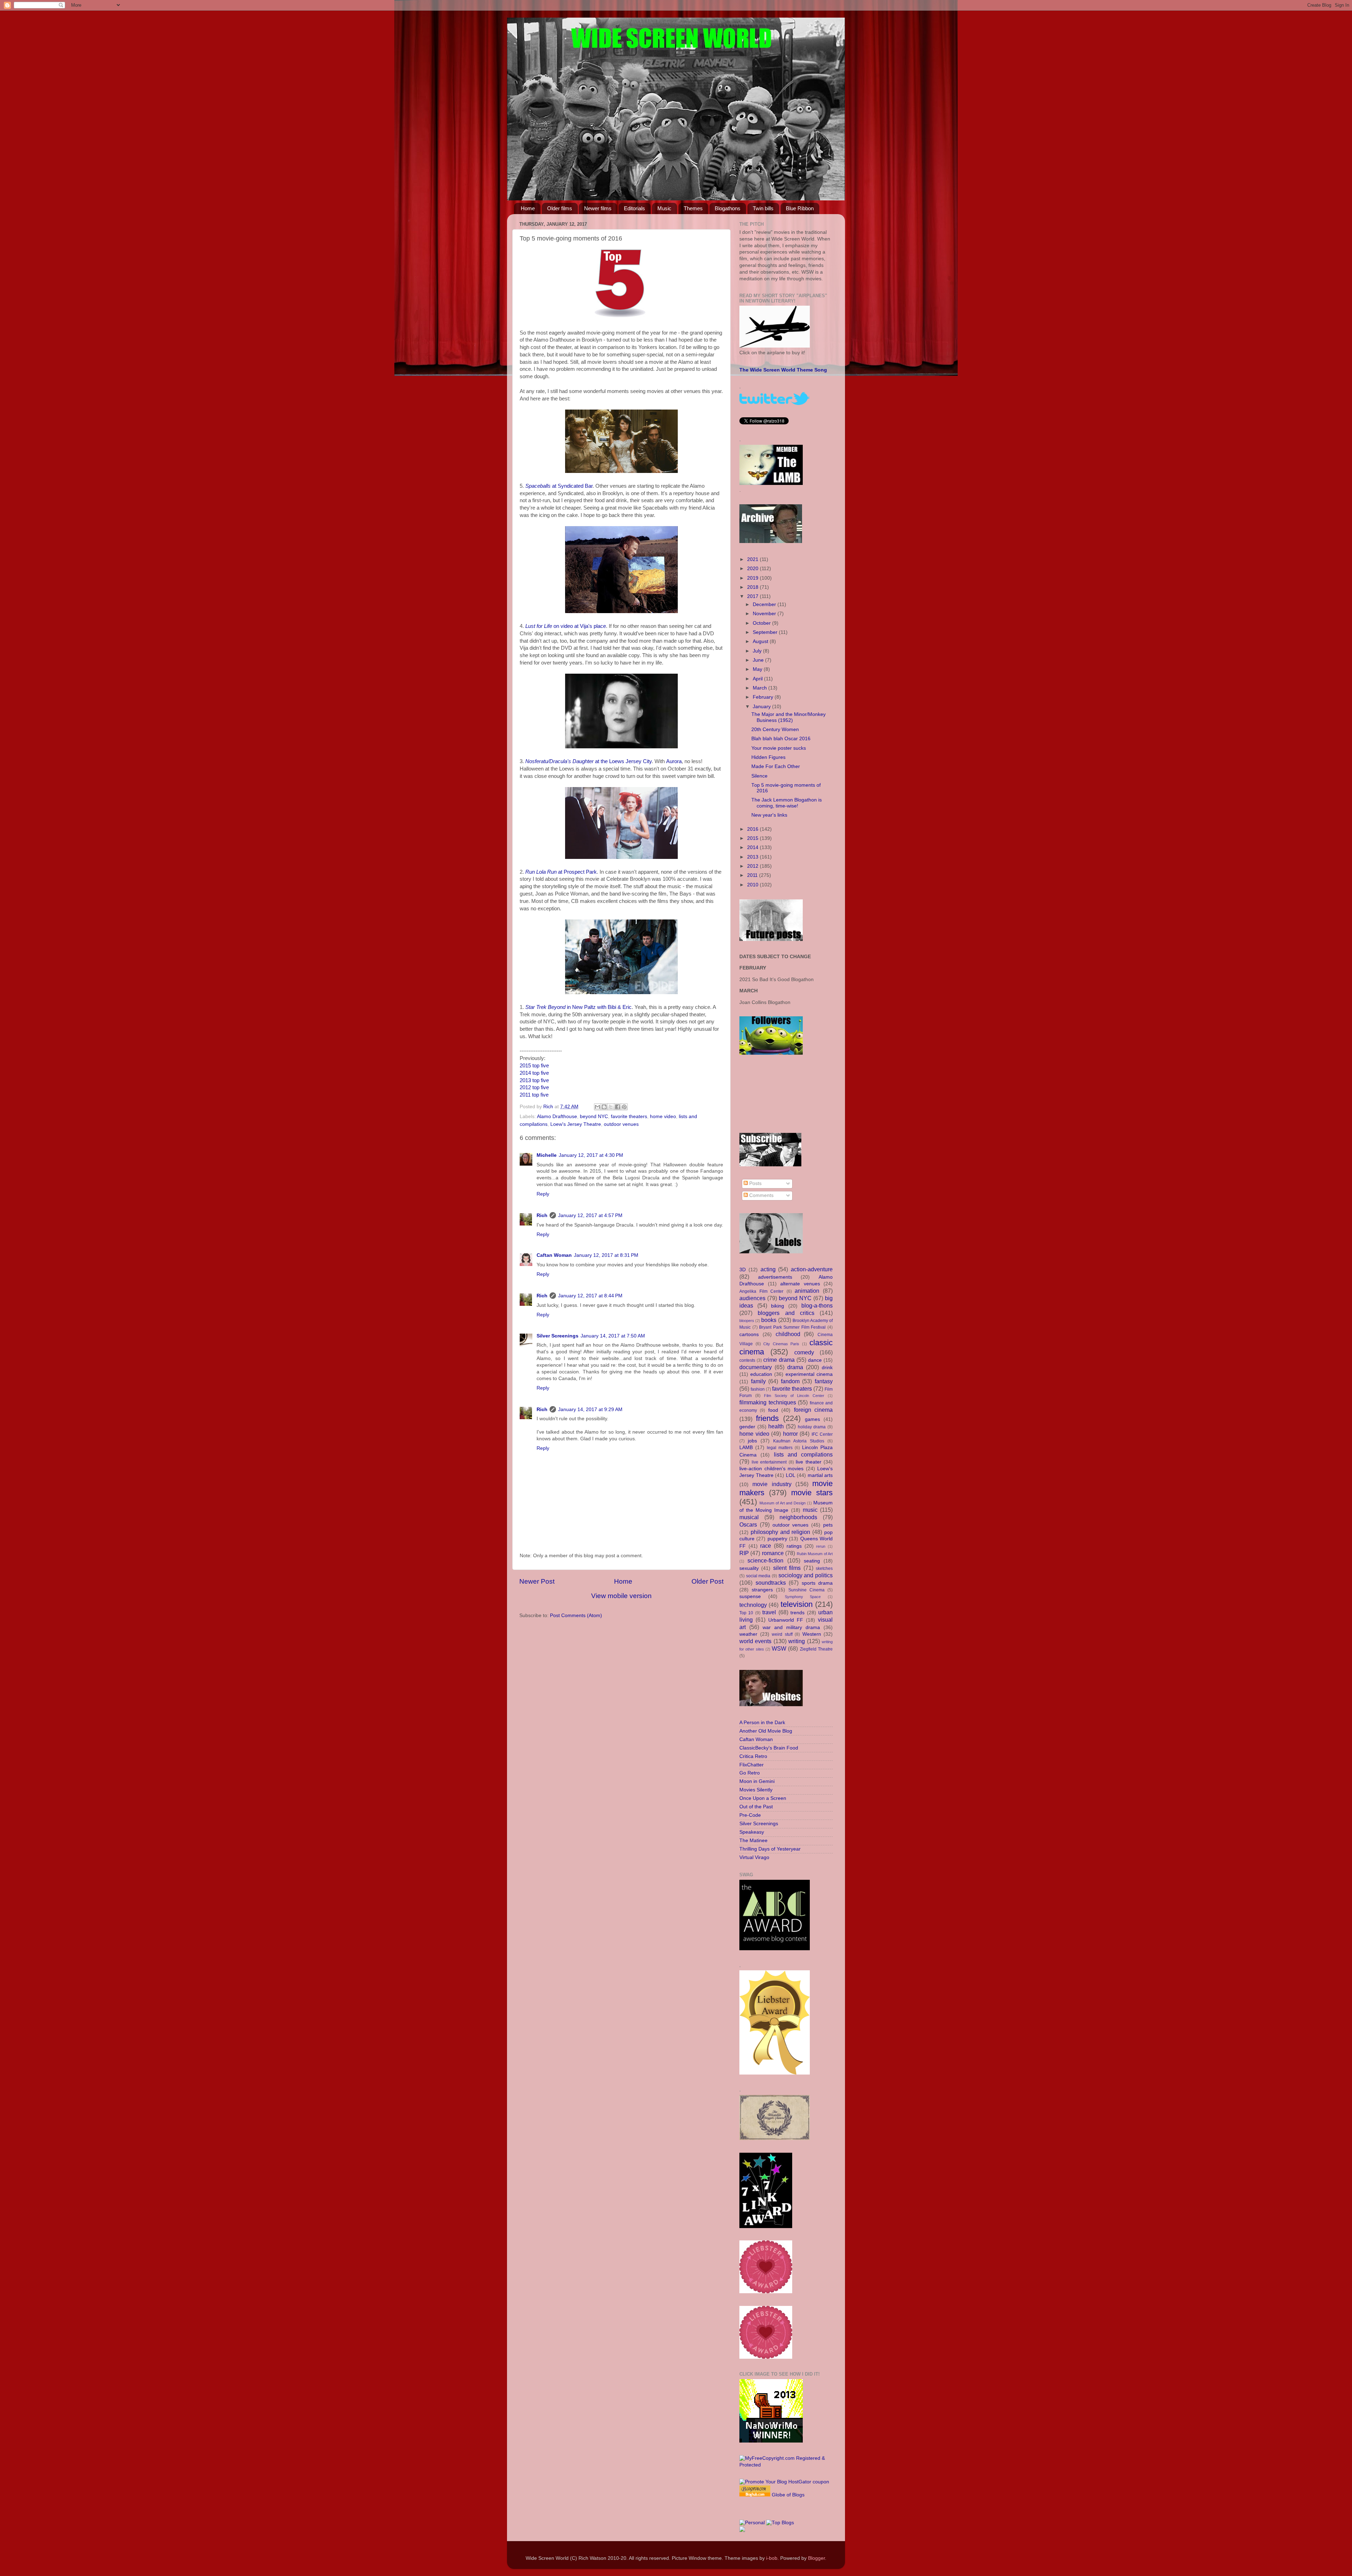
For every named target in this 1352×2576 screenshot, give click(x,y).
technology (753, 1605)
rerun (821, 1546)
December (765, 604)
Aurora (674, 761)
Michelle (547, 1155)
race (766, 1546)
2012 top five (534, 1087)
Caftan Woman (554, 1255)
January (762, 707)
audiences (752, 1298)
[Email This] (597, 1107)
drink (827, 1368)
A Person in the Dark (762, 1723)
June (759, 660)
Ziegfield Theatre (816, 1649)
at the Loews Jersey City (589, 761)
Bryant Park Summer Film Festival (792, 1327)
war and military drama (791, 1627)
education (761, 1374)
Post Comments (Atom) (576, 1616)
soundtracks (771, 1583)
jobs (752, 1441)
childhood (788, 1334)
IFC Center (822, 1434)
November (765, 614)
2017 (753, 596)
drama (795, 1367)
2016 (753, 829)
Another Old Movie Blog (766, 1731)
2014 (753, 847)
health (776, 1426)
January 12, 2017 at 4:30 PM (591, 1155)
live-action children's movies (771, 1469)
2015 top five (534, 1066)
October (762, 623)
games (812, 1419)
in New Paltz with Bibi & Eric (578, 1007)
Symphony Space (803, 1597)
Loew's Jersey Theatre (576, 1124)
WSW (779, 1648)
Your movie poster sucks (779, 748)
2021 (753, 559)
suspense (750, 1596)
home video (663, 1117)
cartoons (749, 1334)
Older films (560, 208)
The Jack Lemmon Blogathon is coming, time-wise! (787, 803)
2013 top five (534, 1080)
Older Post (708, 1581)
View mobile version (621, 1596)
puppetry (777, 1539)
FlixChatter (752, 1765)
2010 (753, 885)
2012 (753, 866)
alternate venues (800, 1284)
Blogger (816, 2558)
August (761, 641)
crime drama (779, 1360)
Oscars (748, 1524)
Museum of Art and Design (783, 1503)
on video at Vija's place (579, 626)
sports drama (817, 1583)
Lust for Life (539, 626)
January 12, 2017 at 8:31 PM (606, 1255)
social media (758, 1576)
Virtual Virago (754, 1857)
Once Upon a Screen (763, 1798)
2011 (753, 875)
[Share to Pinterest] (624, 1107)
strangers (762, 1590)
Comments (761, 1195)
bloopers (747, 1321)
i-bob (772, 2558)
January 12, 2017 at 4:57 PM (590, 1215)
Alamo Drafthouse (557, 1117)
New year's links (769, 815)
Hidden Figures (768, 757)
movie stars (812, 1493)
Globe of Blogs (788, 2495)
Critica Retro (753, 1756)
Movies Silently (756, 1790)
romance (773, 1553)
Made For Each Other (776, 766)
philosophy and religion (781, 1532)
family (758, 1381)
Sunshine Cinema (806, 1590)
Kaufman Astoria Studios (799, 1441)
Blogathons (728, 208)
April (758, 679)
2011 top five (534, 1095)
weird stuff (782, 1634)
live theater (809, 1462)
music (810, 1510)
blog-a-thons (817, 1305)
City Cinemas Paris (781, 1344)
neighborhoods (798, 1517)
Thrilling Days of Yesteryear (770, 1849)
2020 (753, 569)
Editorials (634, 208)
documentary (756, 1367)
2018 (753, 587)
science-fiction (765, 1560)
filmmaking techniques (768, 1402)
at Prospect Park (561, 872)
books (769, 1320)
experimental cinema (809, 1374)
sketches (824, 1568)
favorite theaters (629, 1117)
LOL (791, 1475)
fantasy (824, 1381)
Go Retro (750, 1773)
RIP (744, 1553)
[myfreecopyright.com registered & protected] (786, 2465)
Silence (759, 776)
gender (747, 1427)
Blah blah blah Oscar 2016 (781, 739)
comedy (804, 1352)
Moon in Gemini (757, 1781)
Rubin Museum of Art (815, 1554)
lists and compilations (803, 1454)
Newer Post (537, 1581)
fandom (790, 1381)
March (760, 688)
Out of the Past (756, 1807)
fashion (758, 1389)
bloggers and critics (786, 1313)
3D (743, 1270)
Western (812, 1634)
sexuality (749, 1568)
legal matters (780, 1448)
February (764, 697)
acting (768, 1269)
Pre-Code (750, 1815)
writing (797, 1641)
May (758, 669)
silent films (787, 1568)
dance (815, 1360)
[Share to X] (611, 1107)
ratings (794, 1546)
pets (828, 1525)
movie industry (772, 1484)
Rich (542, 1215)
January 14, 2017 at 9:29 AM (590, 1409)
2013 (753, 857)
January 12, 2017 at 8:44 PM (590, 1296)
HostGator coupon (809, 2482)
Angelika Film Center (761, 1291)
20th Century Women (775, 729)
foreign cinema (813, 1410)
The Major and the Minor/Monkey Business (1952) (788, 717)
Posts (755, 1183)
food (773, 1410)
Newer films (598, 208)
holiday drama (812, 1427)
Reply (543, 1194)
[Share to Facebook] (618, 1107)
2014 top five (534, 1073)
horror (790, 1434)
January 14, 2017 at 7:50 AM (613, 1336)
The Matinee (753, 1841)
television (797, 1604)
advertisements (775, 1277)
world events (755, 1641)
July (758, 651)
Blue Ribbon (800, 208)
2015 (753, 838)
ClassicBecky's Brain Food (769, 1748)
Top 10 (746, 1613)
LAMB (746, 1448)
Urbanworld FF (786, 1620)
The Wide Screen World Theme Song (783, 370)
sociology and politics (806, 1575)
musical (749, 1517)
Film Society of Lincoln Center (794, 1396)
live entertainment (769, 1462)
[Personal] (752, 2523)
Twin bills (763, 208)
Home (528, 208)
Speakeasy (752, 1832)
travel (769, 1612)
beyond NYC (594, 1117)
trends (797, 1613)
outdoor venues (621, 1124)
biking (778, 1306)
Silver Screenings (558, 1336)
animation (807, 1291)
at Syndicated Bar (559, 486)
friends (767, 1418)
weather (748, 1634)
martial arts (820, 1475)
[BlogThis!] (604, 1107)
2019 (753, 578)
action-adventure (812, 1269)
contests (747, 1360)
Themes (693, 208)
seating (812, 1561)
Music (664, 208)
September (766, 632)
